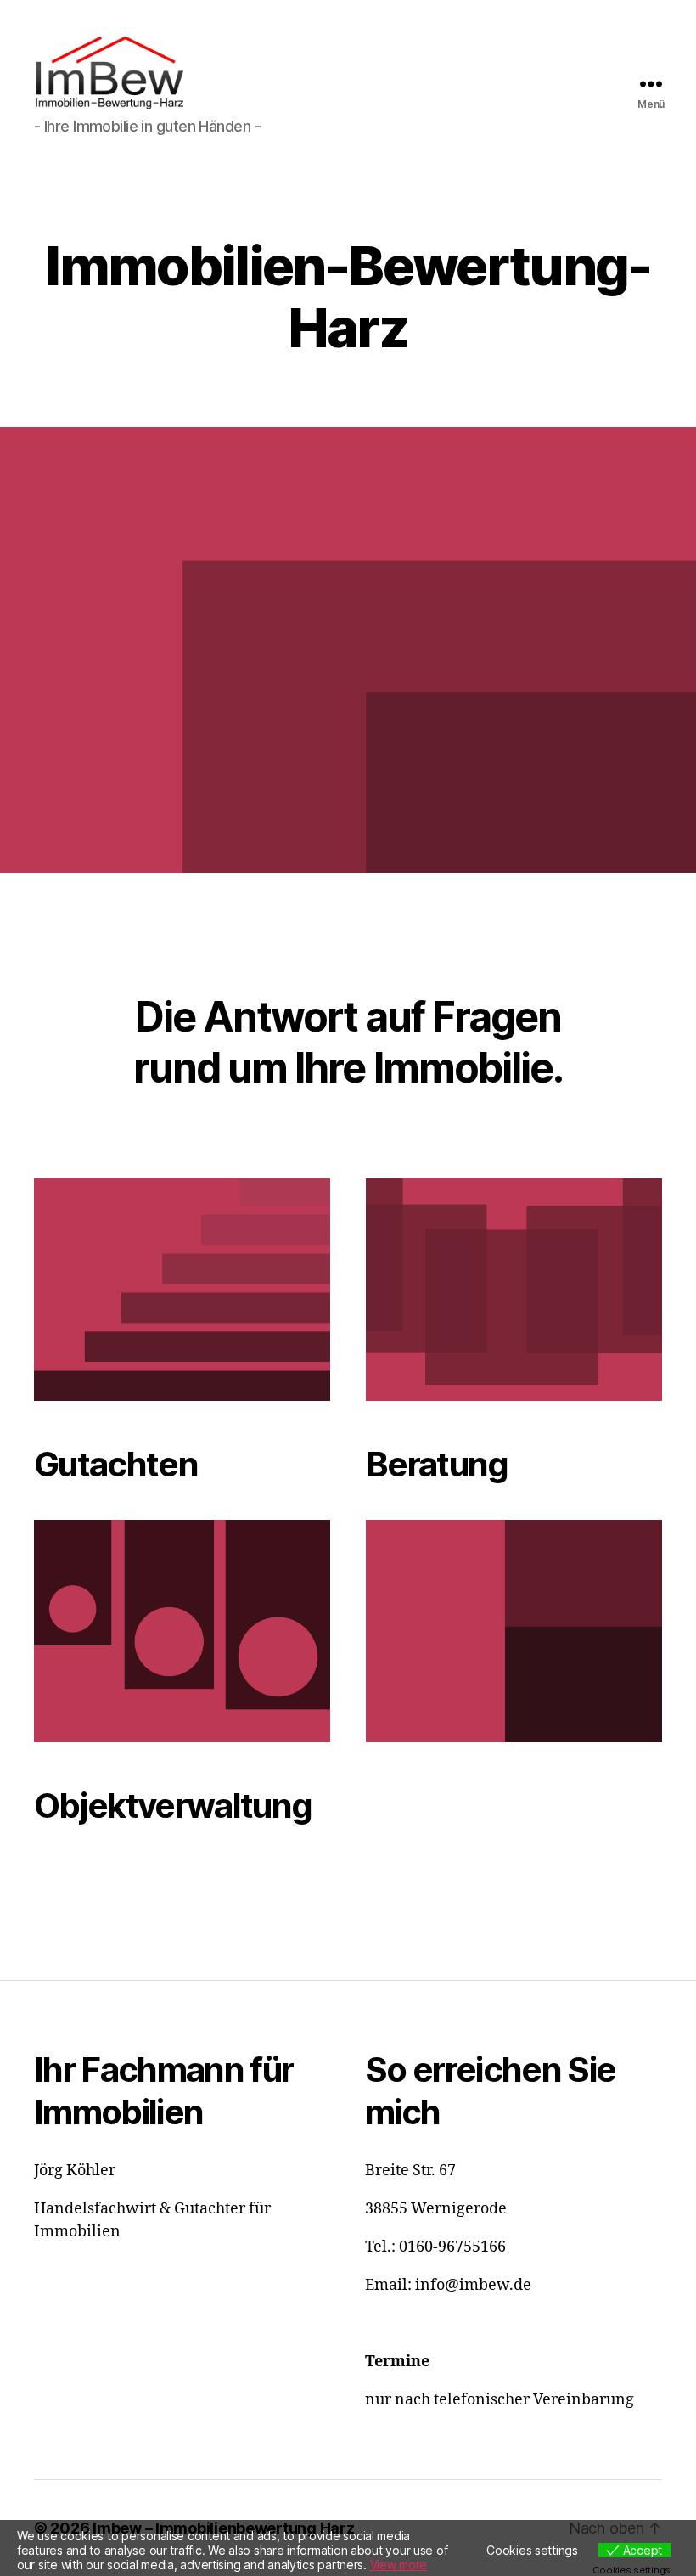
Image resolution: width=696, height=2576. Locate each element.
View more (399, 2565)
